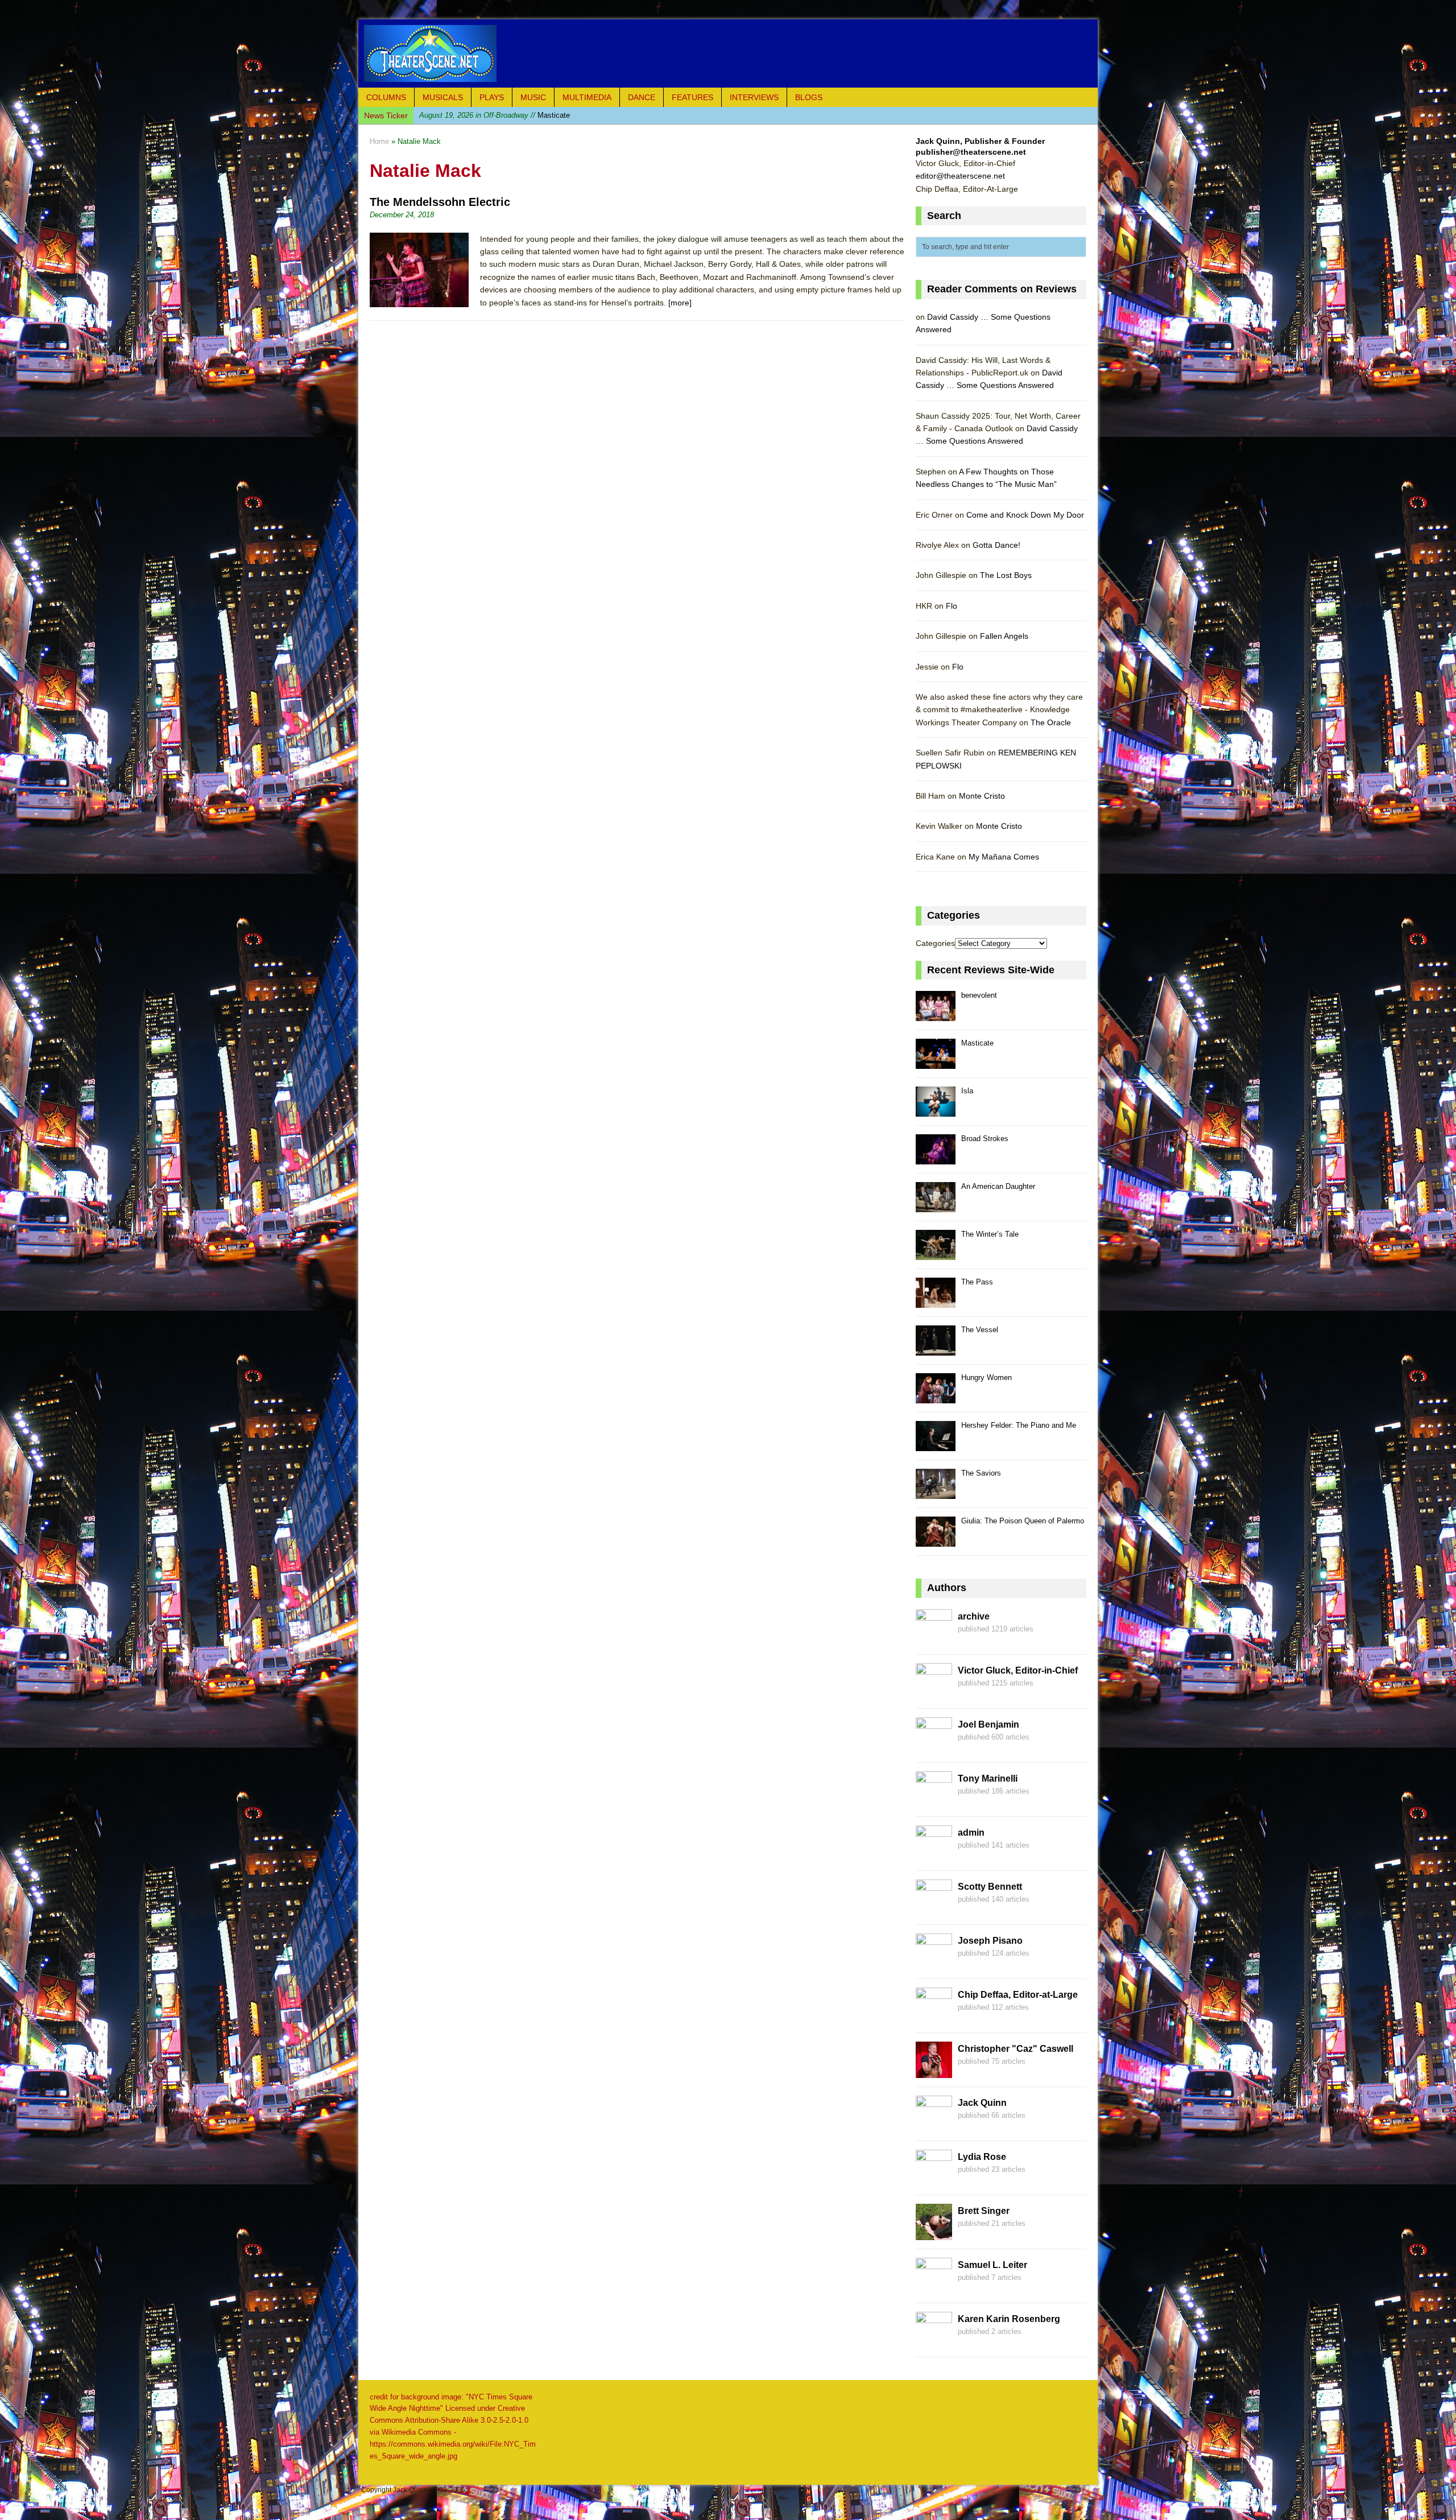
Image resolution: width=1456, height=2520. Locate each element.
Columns (386, 97)
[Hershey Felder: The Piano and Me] (936, 1445)
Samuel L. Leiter (992, 2265)
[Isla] (936, 1110)
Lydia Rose (982, 2157)
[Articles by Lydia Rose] (934, 2179)
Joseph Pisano (990, 1941)
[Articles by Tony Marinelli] (934, 1801)
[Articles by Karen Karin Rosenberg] (934, 2341)
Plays (492, 97)
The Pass (977, 1282)
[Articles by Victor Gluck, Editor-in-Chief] (934, 1693)
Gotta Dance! (996, 545)
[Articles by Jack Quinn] (934, 2125)
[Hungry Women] (936, 1397)
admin (971, 1833)
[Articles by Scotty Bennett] (934, 1909)
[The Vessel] (936, 1349)
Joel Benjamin (988, 1724)
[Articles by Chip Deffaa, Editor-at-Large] (934, 2017)
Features (692, 97)
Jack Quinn (982, 2103)
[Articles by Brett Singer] (934, 2233)
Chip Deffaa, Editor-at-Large (1018, 1995)
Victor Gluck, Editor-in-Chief (1018, 1670)
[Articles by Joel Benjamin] (934, 1747)
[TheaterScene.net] (728, 53)
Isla (480, 115)
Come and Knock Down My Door (1025, 515)
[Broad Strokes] (936, 1158)
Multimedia (587, 97)
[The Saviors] (936, 1492)
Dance (642, 97)
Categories (935, 943)
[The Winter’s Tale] (936, 1253)
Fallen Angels (1004, 636)
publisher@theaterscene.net (971, 152)
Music (533, 97)
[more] (680, 303)
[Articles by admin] (934, 1855)
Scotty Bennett (990, 1887)
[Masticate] (936, 1062)
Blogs (809, 97)
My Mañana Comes (1004, 857)
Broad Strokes (985, 1139)
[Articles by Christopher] (934, 2071)
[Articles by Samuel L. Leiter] (934, 2287)
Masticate (977, 1043)
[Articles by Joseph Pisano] (934, 1963)
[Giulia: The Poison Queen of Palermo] (936, 1540)
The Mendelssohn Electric (440, 202)
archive (974, 1616)
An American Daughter (998, 1186)
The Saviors (981, 1473)
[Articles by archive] (934, 1639)
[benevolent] (936, 1015)
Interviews (754, 97)
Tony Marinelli (988, 1779)
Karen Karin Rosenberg (1009, 2319)
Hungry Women (986, 1377)
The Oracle (1051, 722)
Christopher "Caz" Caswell (1016, 2049)
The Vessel (980, 1330)
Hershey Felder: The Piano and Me (1019, 1425)
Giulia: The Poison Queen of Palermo (1023, 1521)
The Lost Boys (1006, 575)
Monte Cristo (982, 796)
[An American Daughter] (936, 1206)
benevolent (979, 995)
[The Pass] (936, 1301)
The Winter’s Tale (990, 1234)
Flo (952, 606)
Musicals (443, 97)
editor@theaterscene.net (960, 176)
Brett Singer (984, 2211)
